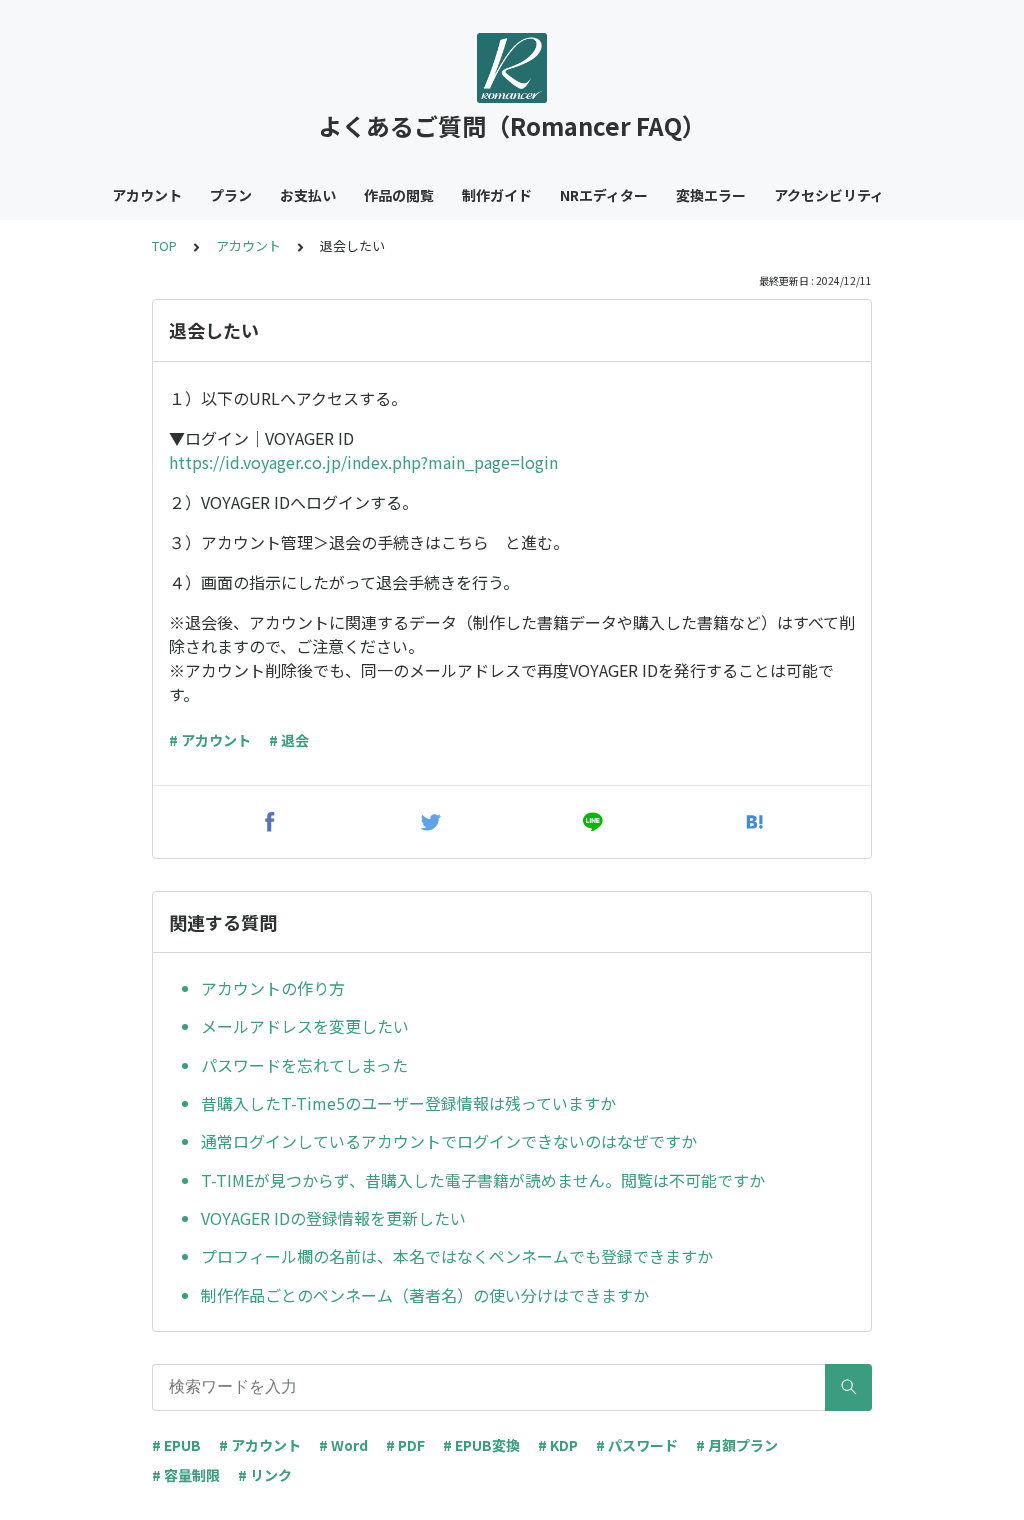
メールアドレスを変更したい (305, 1026)
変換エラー (711, 195)
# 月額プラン (737, 1445)
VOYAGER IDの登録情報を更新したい (333, 1218)
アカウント (147, 195)
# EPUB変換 (481, 1445)
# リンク (265, 1475)
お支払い (308, 195)
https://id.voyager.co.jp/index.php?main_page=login (363, 462)
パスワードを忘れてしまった (304, 1065)
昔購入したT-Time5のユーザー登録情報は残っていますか (408, 1103)
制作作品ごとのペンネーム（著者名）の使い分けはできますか (425, 1295)
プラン (231, 195)
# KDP (558, 1445)
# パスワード (637, 1445)
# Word (343, 1445)
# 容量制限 (186, 1475)
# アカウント (210, 740)
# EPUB (176, 1445)
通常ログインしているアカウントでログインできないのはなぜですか (449, 1141)
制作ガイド (497, 195)
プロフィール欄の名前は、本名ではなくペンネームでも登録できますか (457, 1256)
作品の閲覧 (399, 195)
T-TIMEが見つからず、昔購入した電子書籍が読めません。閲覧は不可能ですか (483, 1180)
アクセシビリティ (829, 195)
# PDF (405, 1445)
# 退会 (289, 740)
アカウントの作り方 (273, 988)
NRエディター (604, 195)
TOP (164, 245)
